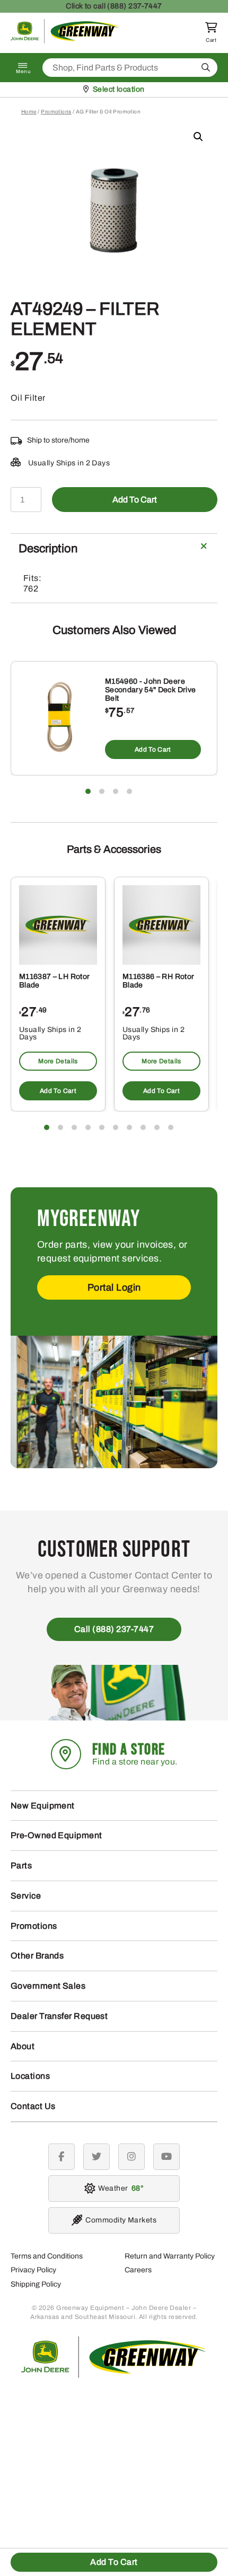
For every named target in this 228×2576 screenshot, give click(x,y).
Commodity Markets (121, 2220)
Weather (119, 2188)
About (23, 2046)
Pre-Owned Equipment (56, 1835)
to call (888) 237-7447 (114, 6)
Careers (138, 2270)
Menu (23, 72)
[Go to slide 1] (88, 791)
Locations (30, 2076)
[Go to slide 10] (171, 1127)
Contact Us (33, 2106)
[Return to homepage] (65, 41)
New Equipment (43, 1806)
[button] (198, 137)
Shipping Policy (36, 2284)
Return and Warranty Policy (170, 2256)
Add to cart (135, 500)
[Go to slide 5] (102, 1127)
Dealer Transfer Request (59, 2016)
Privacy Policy (33, 2270)
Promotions (56, 112)
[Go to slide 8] (143, 1127)
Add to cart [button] (153, 749)
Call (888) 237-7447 (114, 1629)
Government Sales (48, 1986)
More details (58, 1061)
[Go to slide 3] (116, 791)
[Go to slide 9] (157, 1127)
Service (26, 1896)
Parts (21, 1865)
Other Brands (37, 1956)
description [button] (48, 549)
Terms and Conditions (47, 2256)
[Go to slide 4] (129, 791)
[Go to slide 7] (129, 1127)
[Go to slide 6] (116, 1127)
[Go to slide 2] (102, 791)
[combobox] (130, 68)
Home (29, 112)
